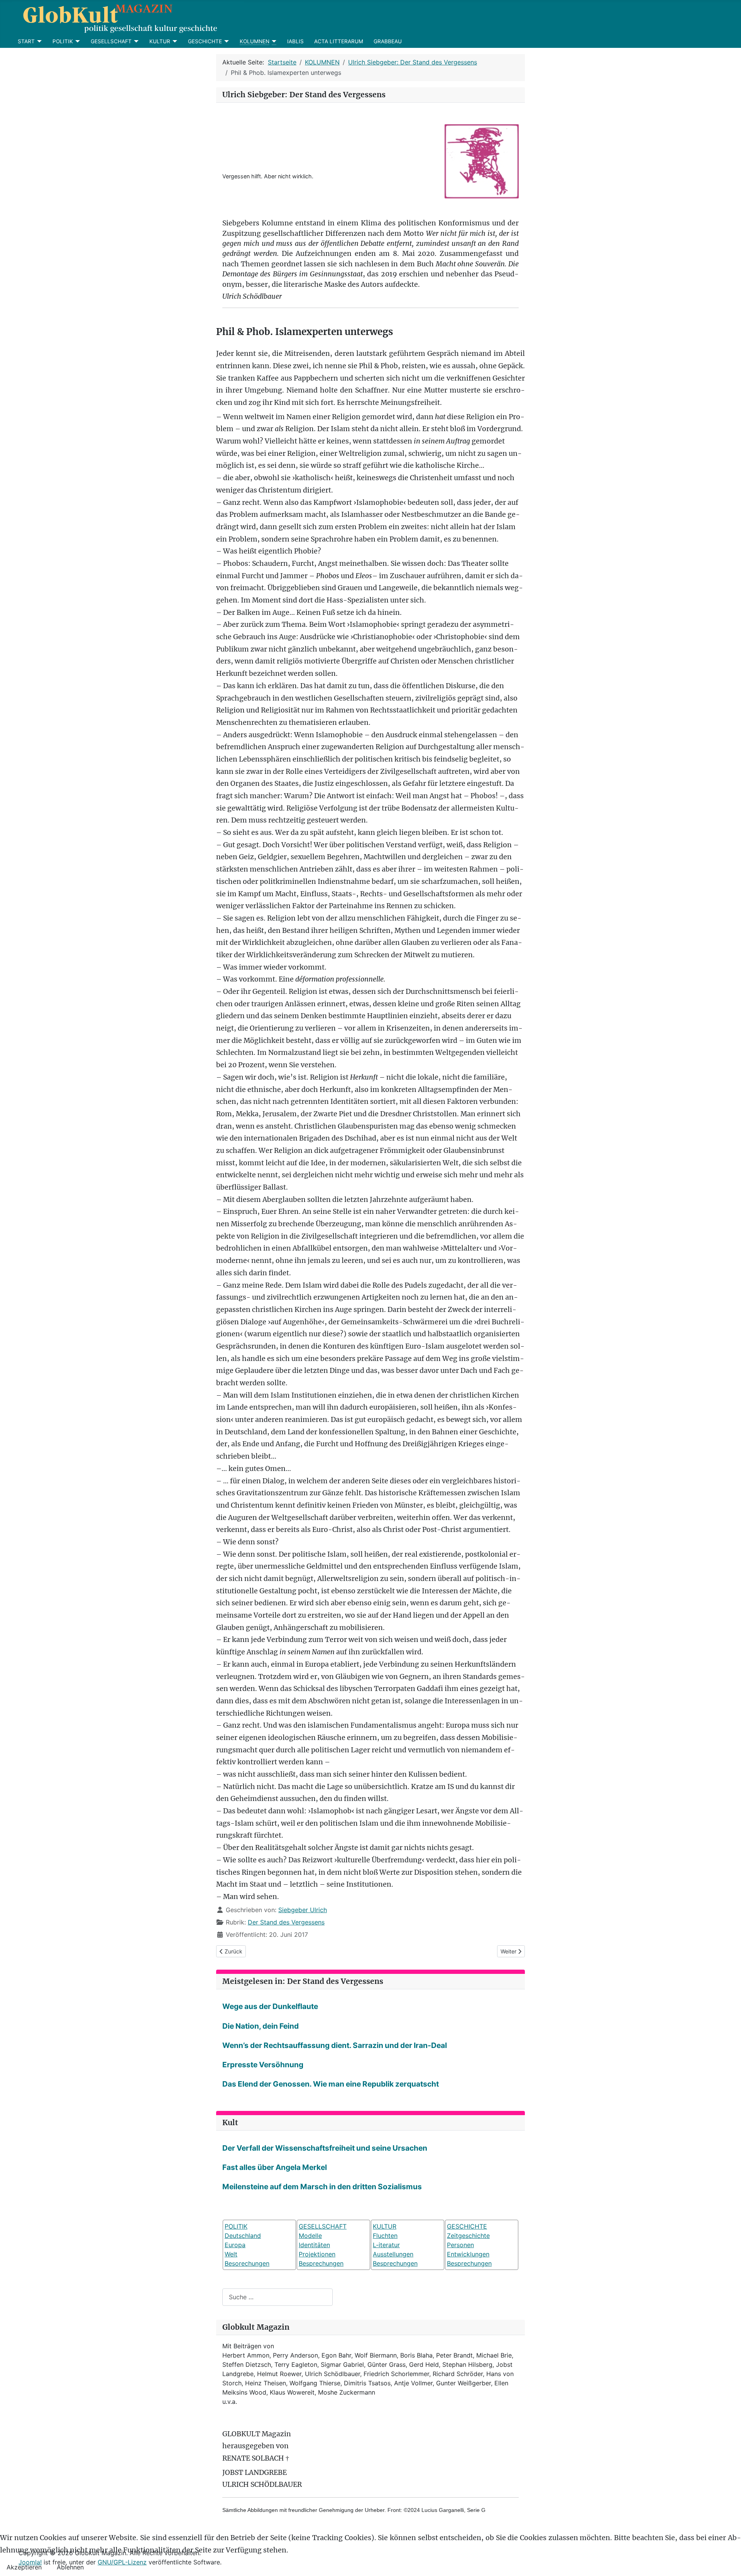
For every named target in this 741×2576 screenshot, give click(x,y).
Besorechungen (247, 2263)
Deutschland (243, 2236)
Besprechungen (321, 2263)
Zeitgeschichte (468, 2236)
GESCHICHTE (205, 41)
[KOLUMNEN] (273, 41)
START (26, 41)
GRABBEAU (388, 41)
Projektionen (317, 2254)
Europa (235, 2245)
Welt (231, 2254)
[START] (38, 41)
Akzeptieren (24, 2567)
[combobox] (277, 2297)
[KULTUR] (174, 41)
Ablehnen (70, 2567)
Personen (460, 2245)
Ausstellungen (393, 2254)
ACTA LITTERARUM (339, 41)
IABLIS (295, 41)
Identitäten (314, 2245)
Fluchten (385, 2236)
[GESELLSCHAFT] (135, 41)
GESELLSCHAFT (111, 41)
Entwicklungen (468, 2254)
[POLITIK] (77, 41)
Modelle (310, 2236)
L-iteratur (386, 2245)
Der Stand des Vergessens (286, 1922)
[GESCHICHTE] (226, 41)
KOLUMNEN (255, 41)
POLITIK (63, 41)
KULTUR (160, 41)
